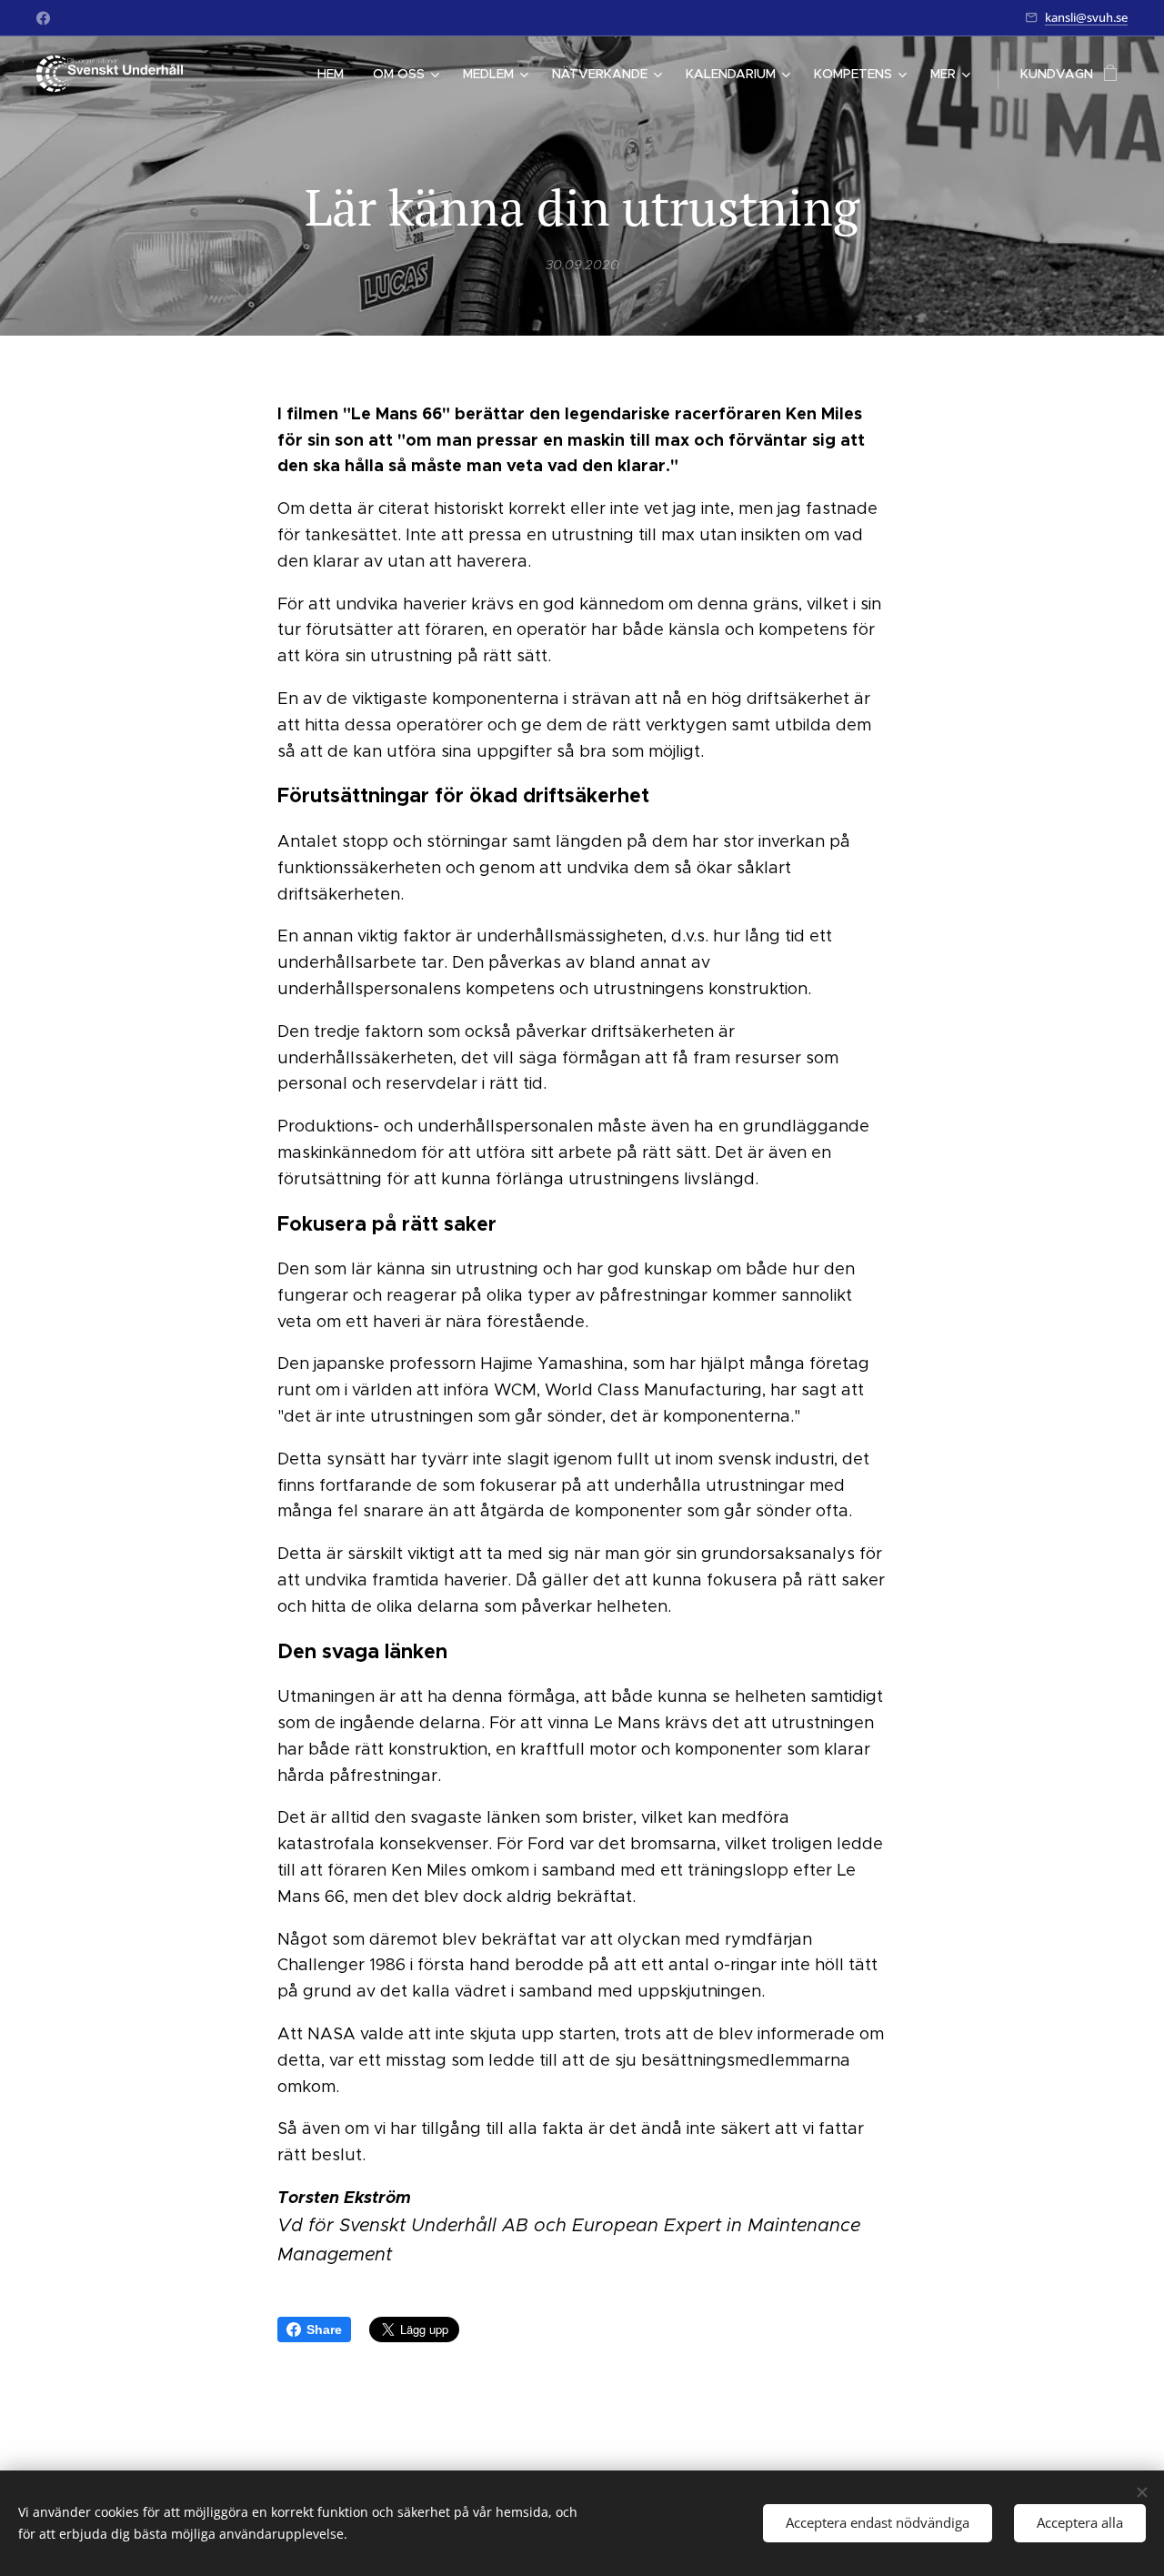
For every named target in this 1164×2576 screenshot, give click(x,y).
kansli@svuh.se (1086, 17)
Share (324, 2329)
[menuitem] (336, 74)
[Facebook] (43, 18)
